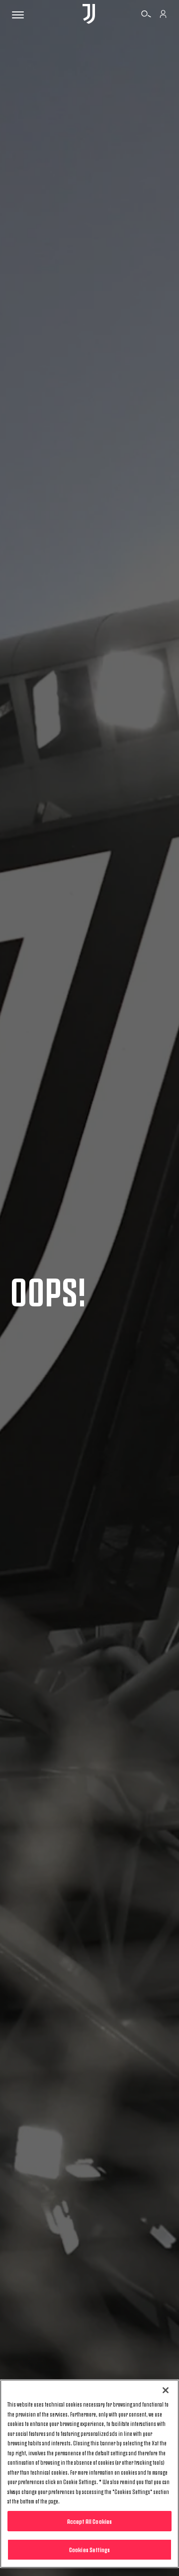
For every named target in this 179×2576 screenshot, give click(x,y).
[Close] (166, 2390)
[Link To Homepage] (89, 15)
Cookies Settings (89, 2549)
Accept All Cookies (89, 2521)
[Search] (146, 15)
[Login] (163, 15)
